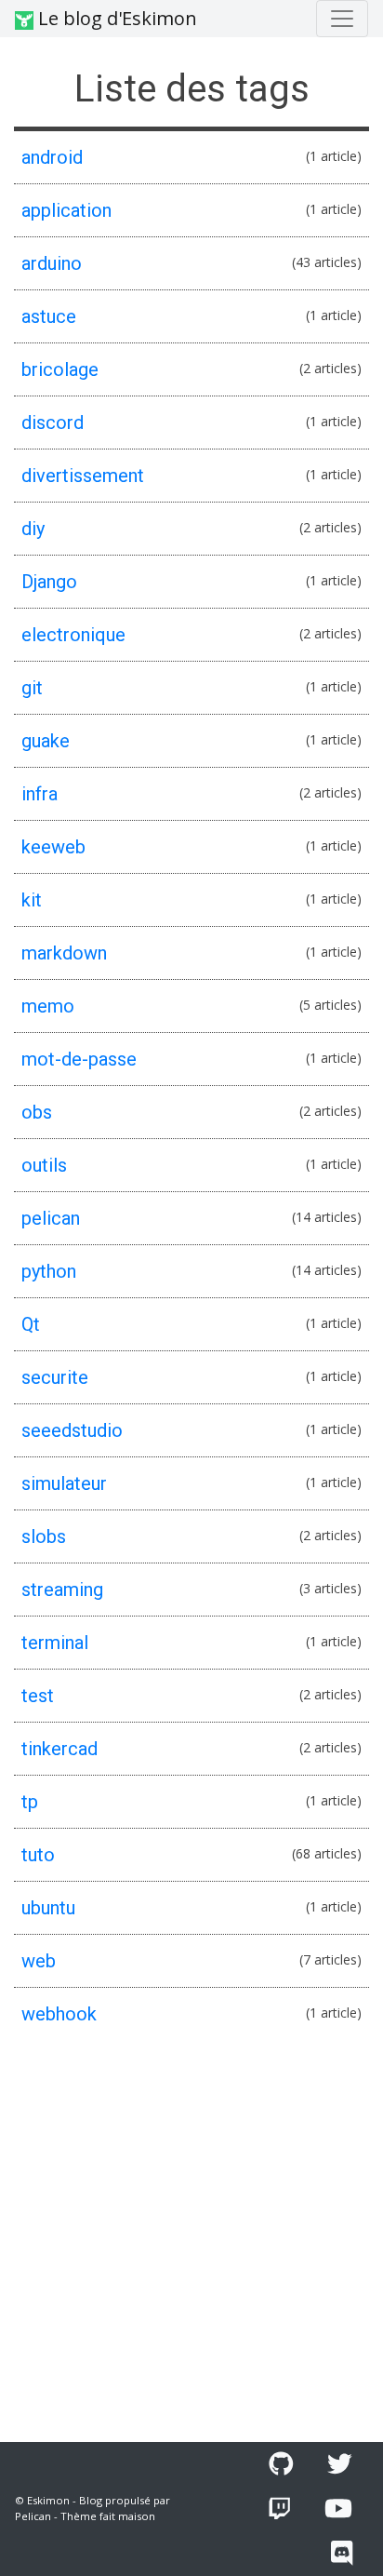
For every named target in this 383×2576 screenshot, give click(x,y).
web (39, 1961)
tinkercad (59, 1749)
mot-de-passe (79, 1059)
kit (32, 900)
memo (48, 1006)
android (52, 157)
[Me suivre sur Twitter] (340, 2464)
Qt (31, 1324)
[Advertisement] (191, 2241)
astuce (49, 316)
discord (53, 423)
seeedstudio (72, 1430)
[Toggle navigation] (342, 19)
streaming (62, 1590)
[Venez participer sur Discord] (342, 2554)
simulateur (64, 1483)
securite (55, 1377)
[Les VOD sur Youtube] (338, 2509)
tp (30, 1802)
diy (33, 529)
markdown (64, 953)
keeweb (53, 847)
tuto (38, 1855)
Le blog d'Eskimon (115, 18)
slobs (44, 1536)
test (38, 1696)
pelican (51, 1218)
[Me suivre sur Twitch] (279, 2509)
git (32, 688)
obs (37, 1112)
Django (49, 582)
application (66, 210)
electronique (73, 635)
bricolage (60, 369)
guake (46, 741)
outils (44, 1165)
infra (40, 794)
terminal (55, 1643)
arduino (52, 263)
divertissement (83, 476)
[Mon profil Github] (281, 2464)
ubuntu (48, 1908)
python (49, 1271)
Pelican (33, 2516)
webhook (59, 2014)
